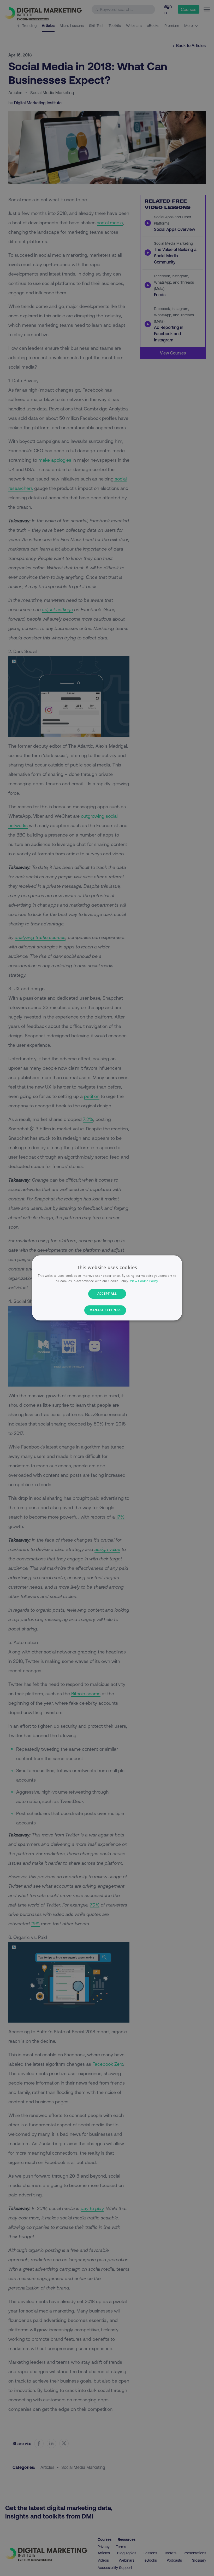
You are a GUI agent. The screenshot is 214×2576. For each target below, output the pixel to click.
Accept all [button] (107, 1294)
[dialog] (107, 1288)
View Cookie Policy (144, 1281)
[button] (107, 1310)
